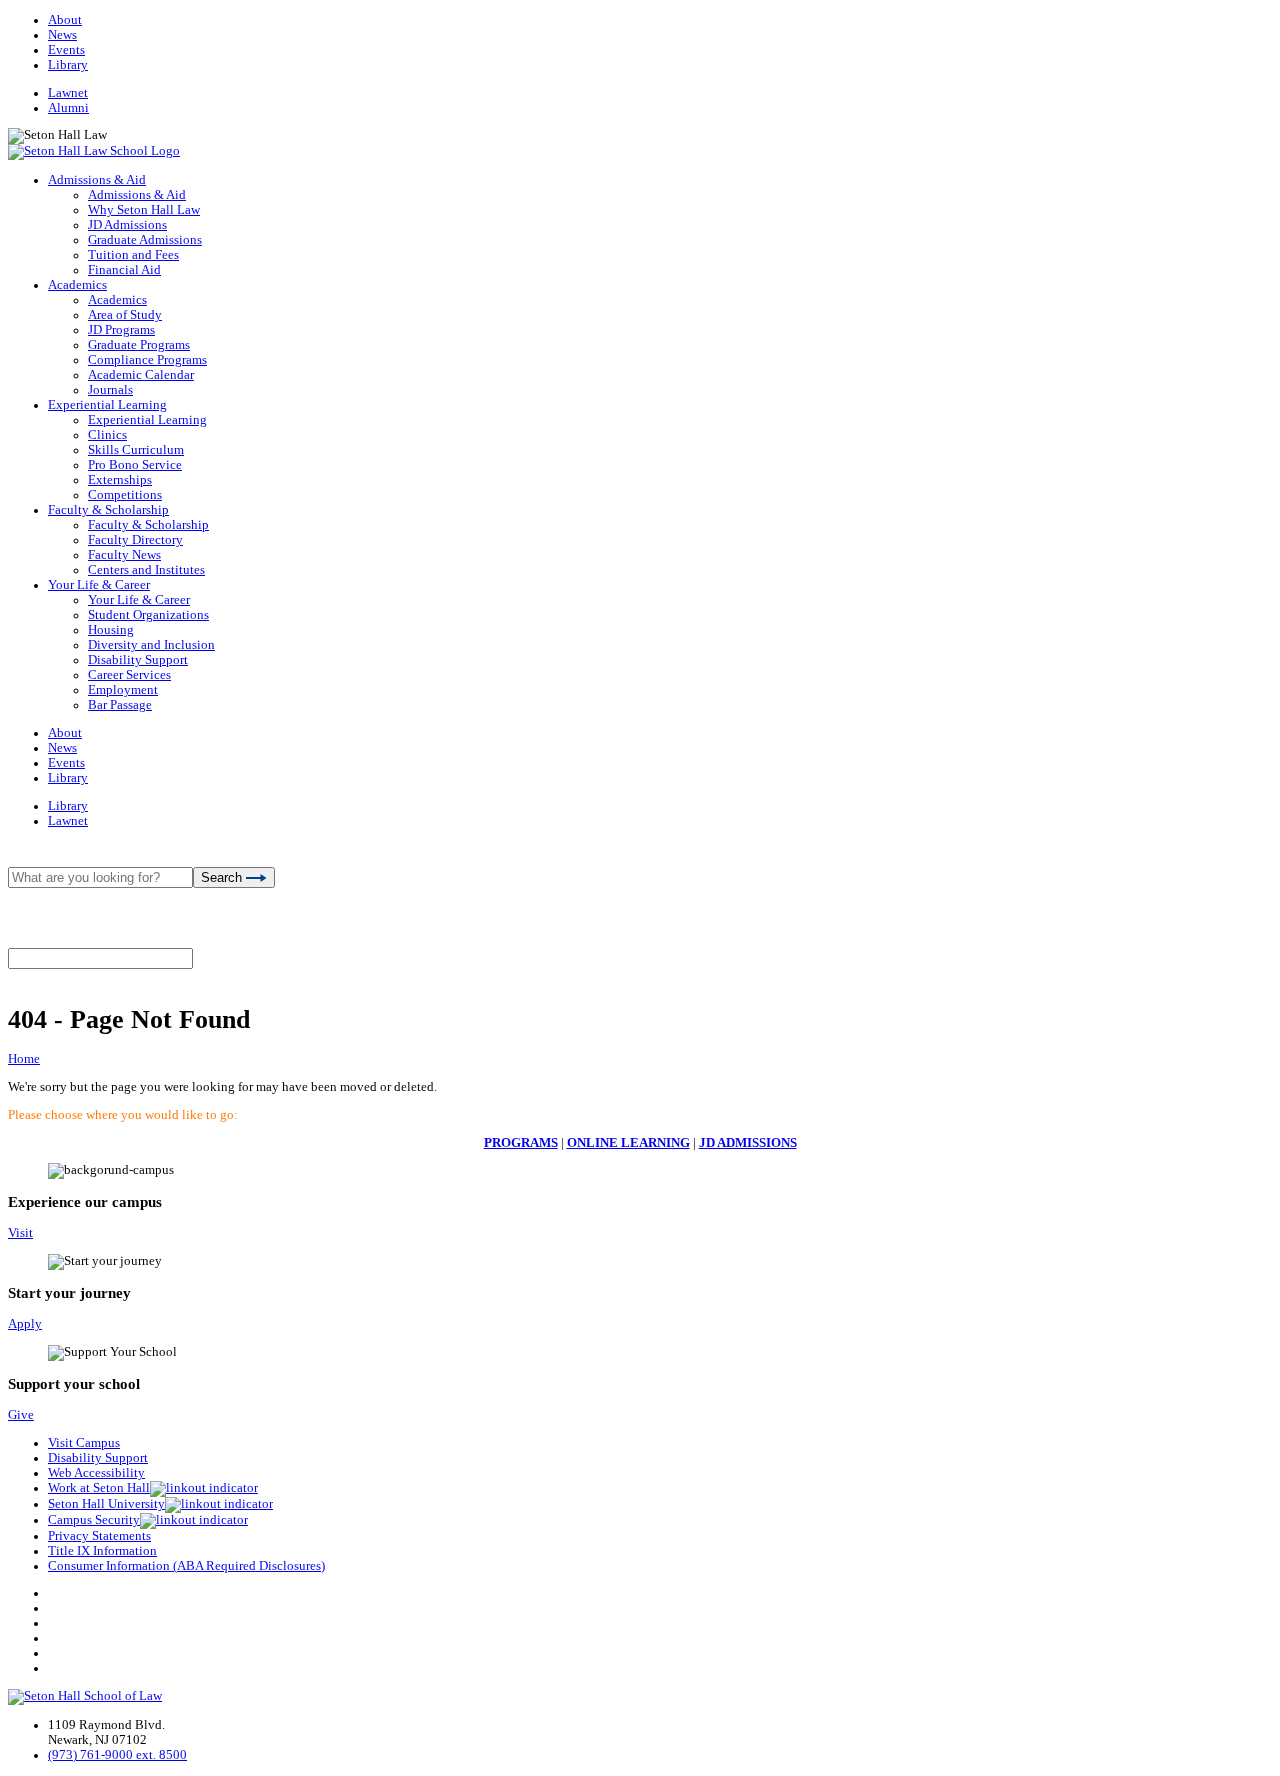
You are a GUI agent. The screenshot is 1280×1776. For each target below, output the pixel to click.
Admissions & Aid (97, 180)
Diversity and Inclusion (151, 645)
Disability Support (138, 660)
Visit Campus (84, 1443)
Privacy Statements (99, 1536)
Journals (110, 390)
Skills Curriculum (136, 450)
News (62, 35)
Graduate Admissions (145, 240)
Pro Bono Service (135, 465)
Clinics (107, 435)
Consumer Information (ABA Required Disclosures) (186, 1566)
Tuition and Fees (133, 255)
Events (66, 50)
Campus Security (94, 1520)
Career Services (129, 675)
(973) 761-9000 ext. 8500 (117, 1755)
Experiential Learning (107, 405)
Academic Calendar (141, 375)
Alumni (68, 108)
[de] (1272, 1768)
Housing (111, 630)
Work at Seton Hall (99, 1488)
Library (68, 65)
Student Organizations (148, 615)
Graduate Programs (139, 345)
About (65, 20)
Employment (123, 690)
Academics (77, 285)
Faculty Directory (135, 540)
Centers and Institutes (146, 570)
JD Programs (121, 330)
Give (21, 1415)
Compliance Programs (147, 360)
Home (24, 1059)
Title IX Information (102, 1551)
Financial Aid (124, 270)
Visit (20, 1233)
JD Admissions (127, 225)
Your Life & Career (99, 585)
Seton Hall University (106, 1504)
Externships (120, 480)
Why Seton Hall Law (144, 210)
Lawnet (68, 93)
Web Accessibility (96, 1473)
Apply (25, 1324)
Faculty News (124, 555)
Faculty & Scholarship (108, 510)
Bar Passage (120, 705)
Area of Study (125, 315)
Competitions (125, 495)
